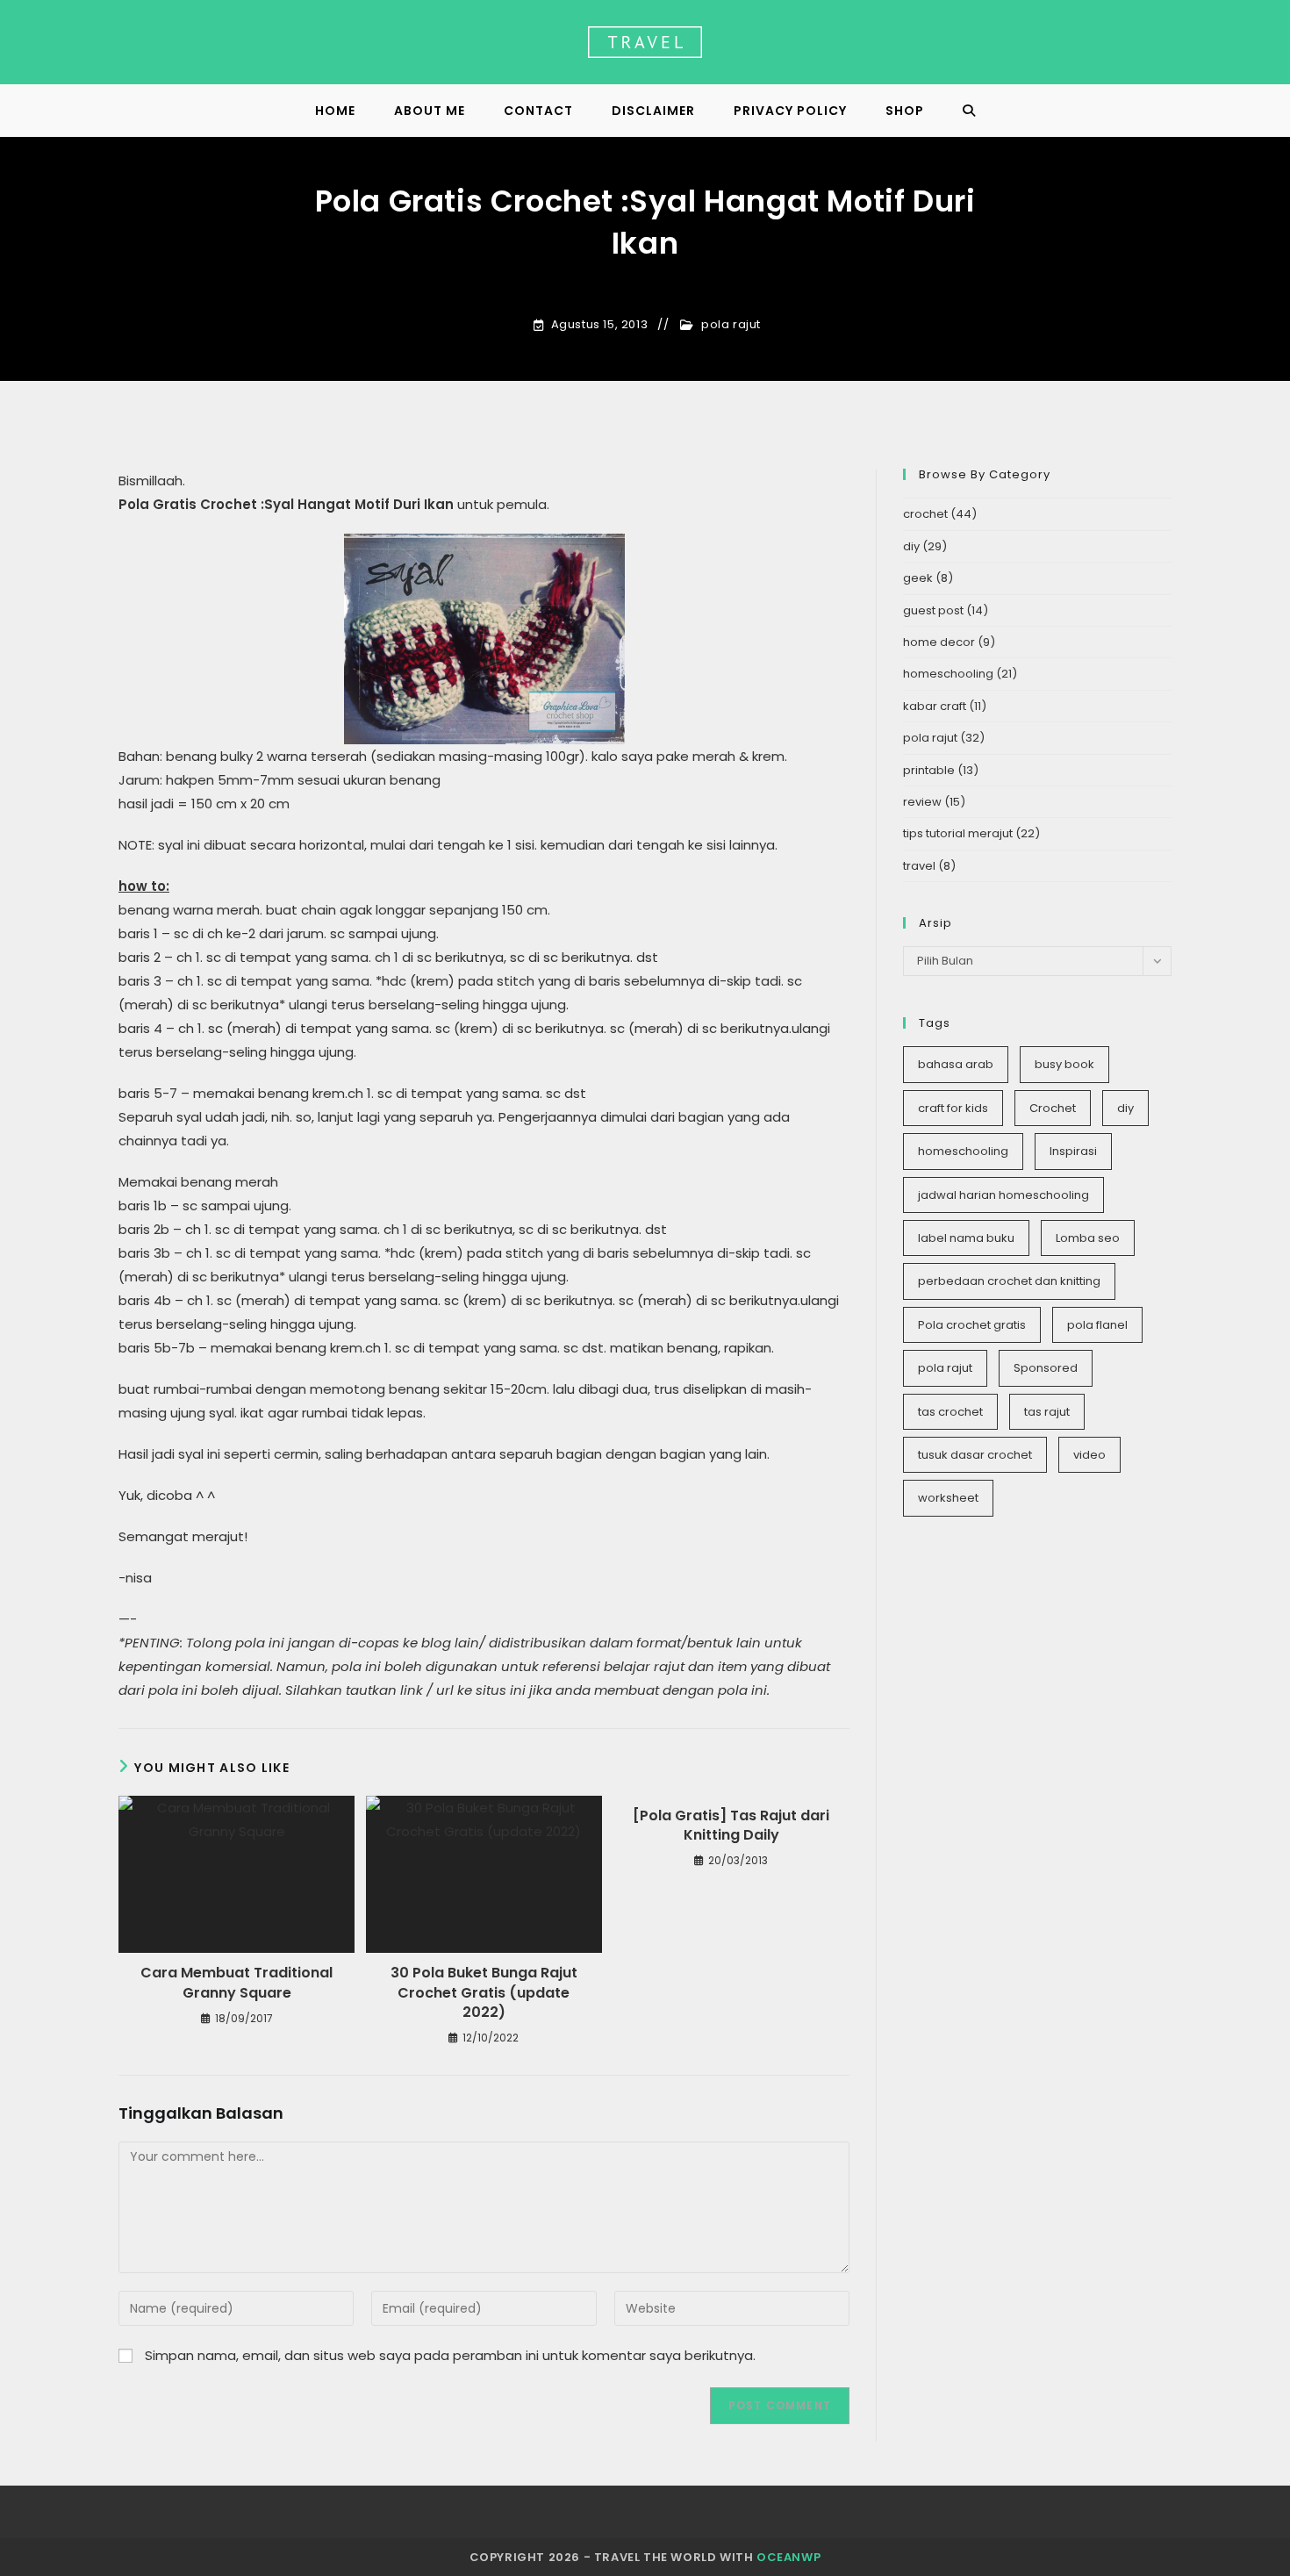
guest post (933, 610)
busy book (1064, 1064)
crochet (925, 514)
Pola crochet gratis (972, 1325)
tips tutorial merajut (958, 833)
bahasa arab (956, 1064)
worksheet (948, 1498)
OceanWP (788, 2557)
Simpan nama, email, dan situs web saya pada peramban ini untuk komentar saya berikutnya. (450, 2355)
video (1089, 1455)
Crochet (1053, 1108)
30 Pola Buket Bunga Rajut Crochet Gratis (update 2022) (484, 1993)
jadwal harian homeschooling (1003, 1195)
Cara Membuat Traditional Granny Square (236, 1983)
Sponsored (1046, 1368)
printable (929, 770)
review (922, 802)
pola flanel (1097, 1325)
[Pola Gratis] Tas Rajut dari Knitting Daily (731, 1826)
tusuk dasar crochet (975, 1455)
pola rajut (731, 325)
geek (918, 578)
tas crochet (950, 1412)
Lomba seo (1088, 1238)
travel (919, 866)
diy (911, 546)
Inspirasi (1073, 1151)
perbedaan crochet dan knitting (1009, 1281)
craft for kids (953, 1108)
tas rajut (1047, 1412)
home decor (939, 642)
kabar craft (935, 706)
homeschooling (948, 674)
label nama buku (966, 1238)
